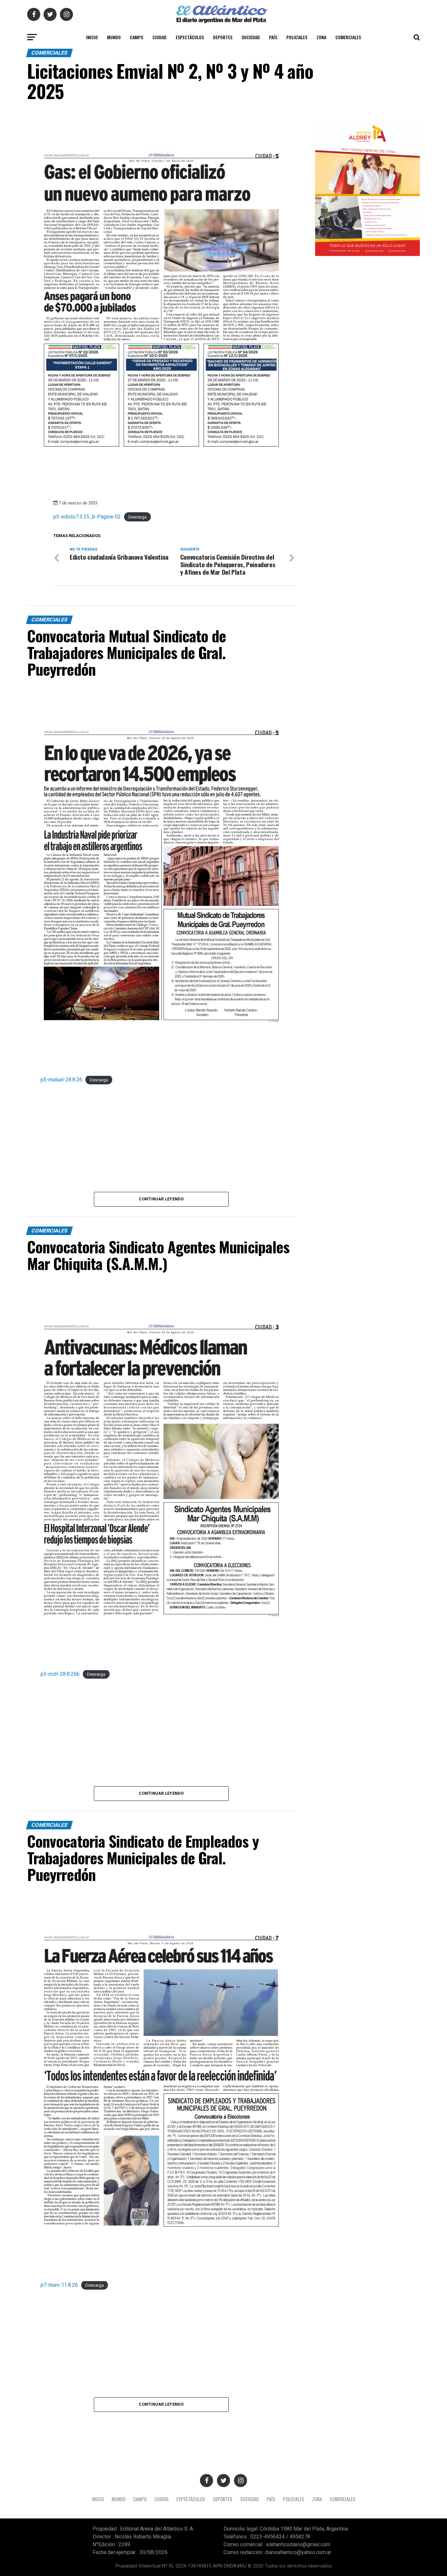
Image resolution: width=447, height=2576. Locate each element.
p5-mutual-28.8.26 (61, 1080)
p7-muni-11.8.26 (59, 2285)
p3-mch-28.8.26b (60, 1674)
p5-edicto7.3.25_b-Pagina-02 (87, 517)
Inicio (92, 37)
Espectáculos (190, 37)
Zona (321, 37)
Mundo (114, 37)
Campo (137, 37)
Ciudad (160, 37)
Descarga (137, 517)
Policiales (297, 37)
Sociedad (251, 37)
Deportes (223, 37)
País (273, 37)
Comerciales (348, 37)
